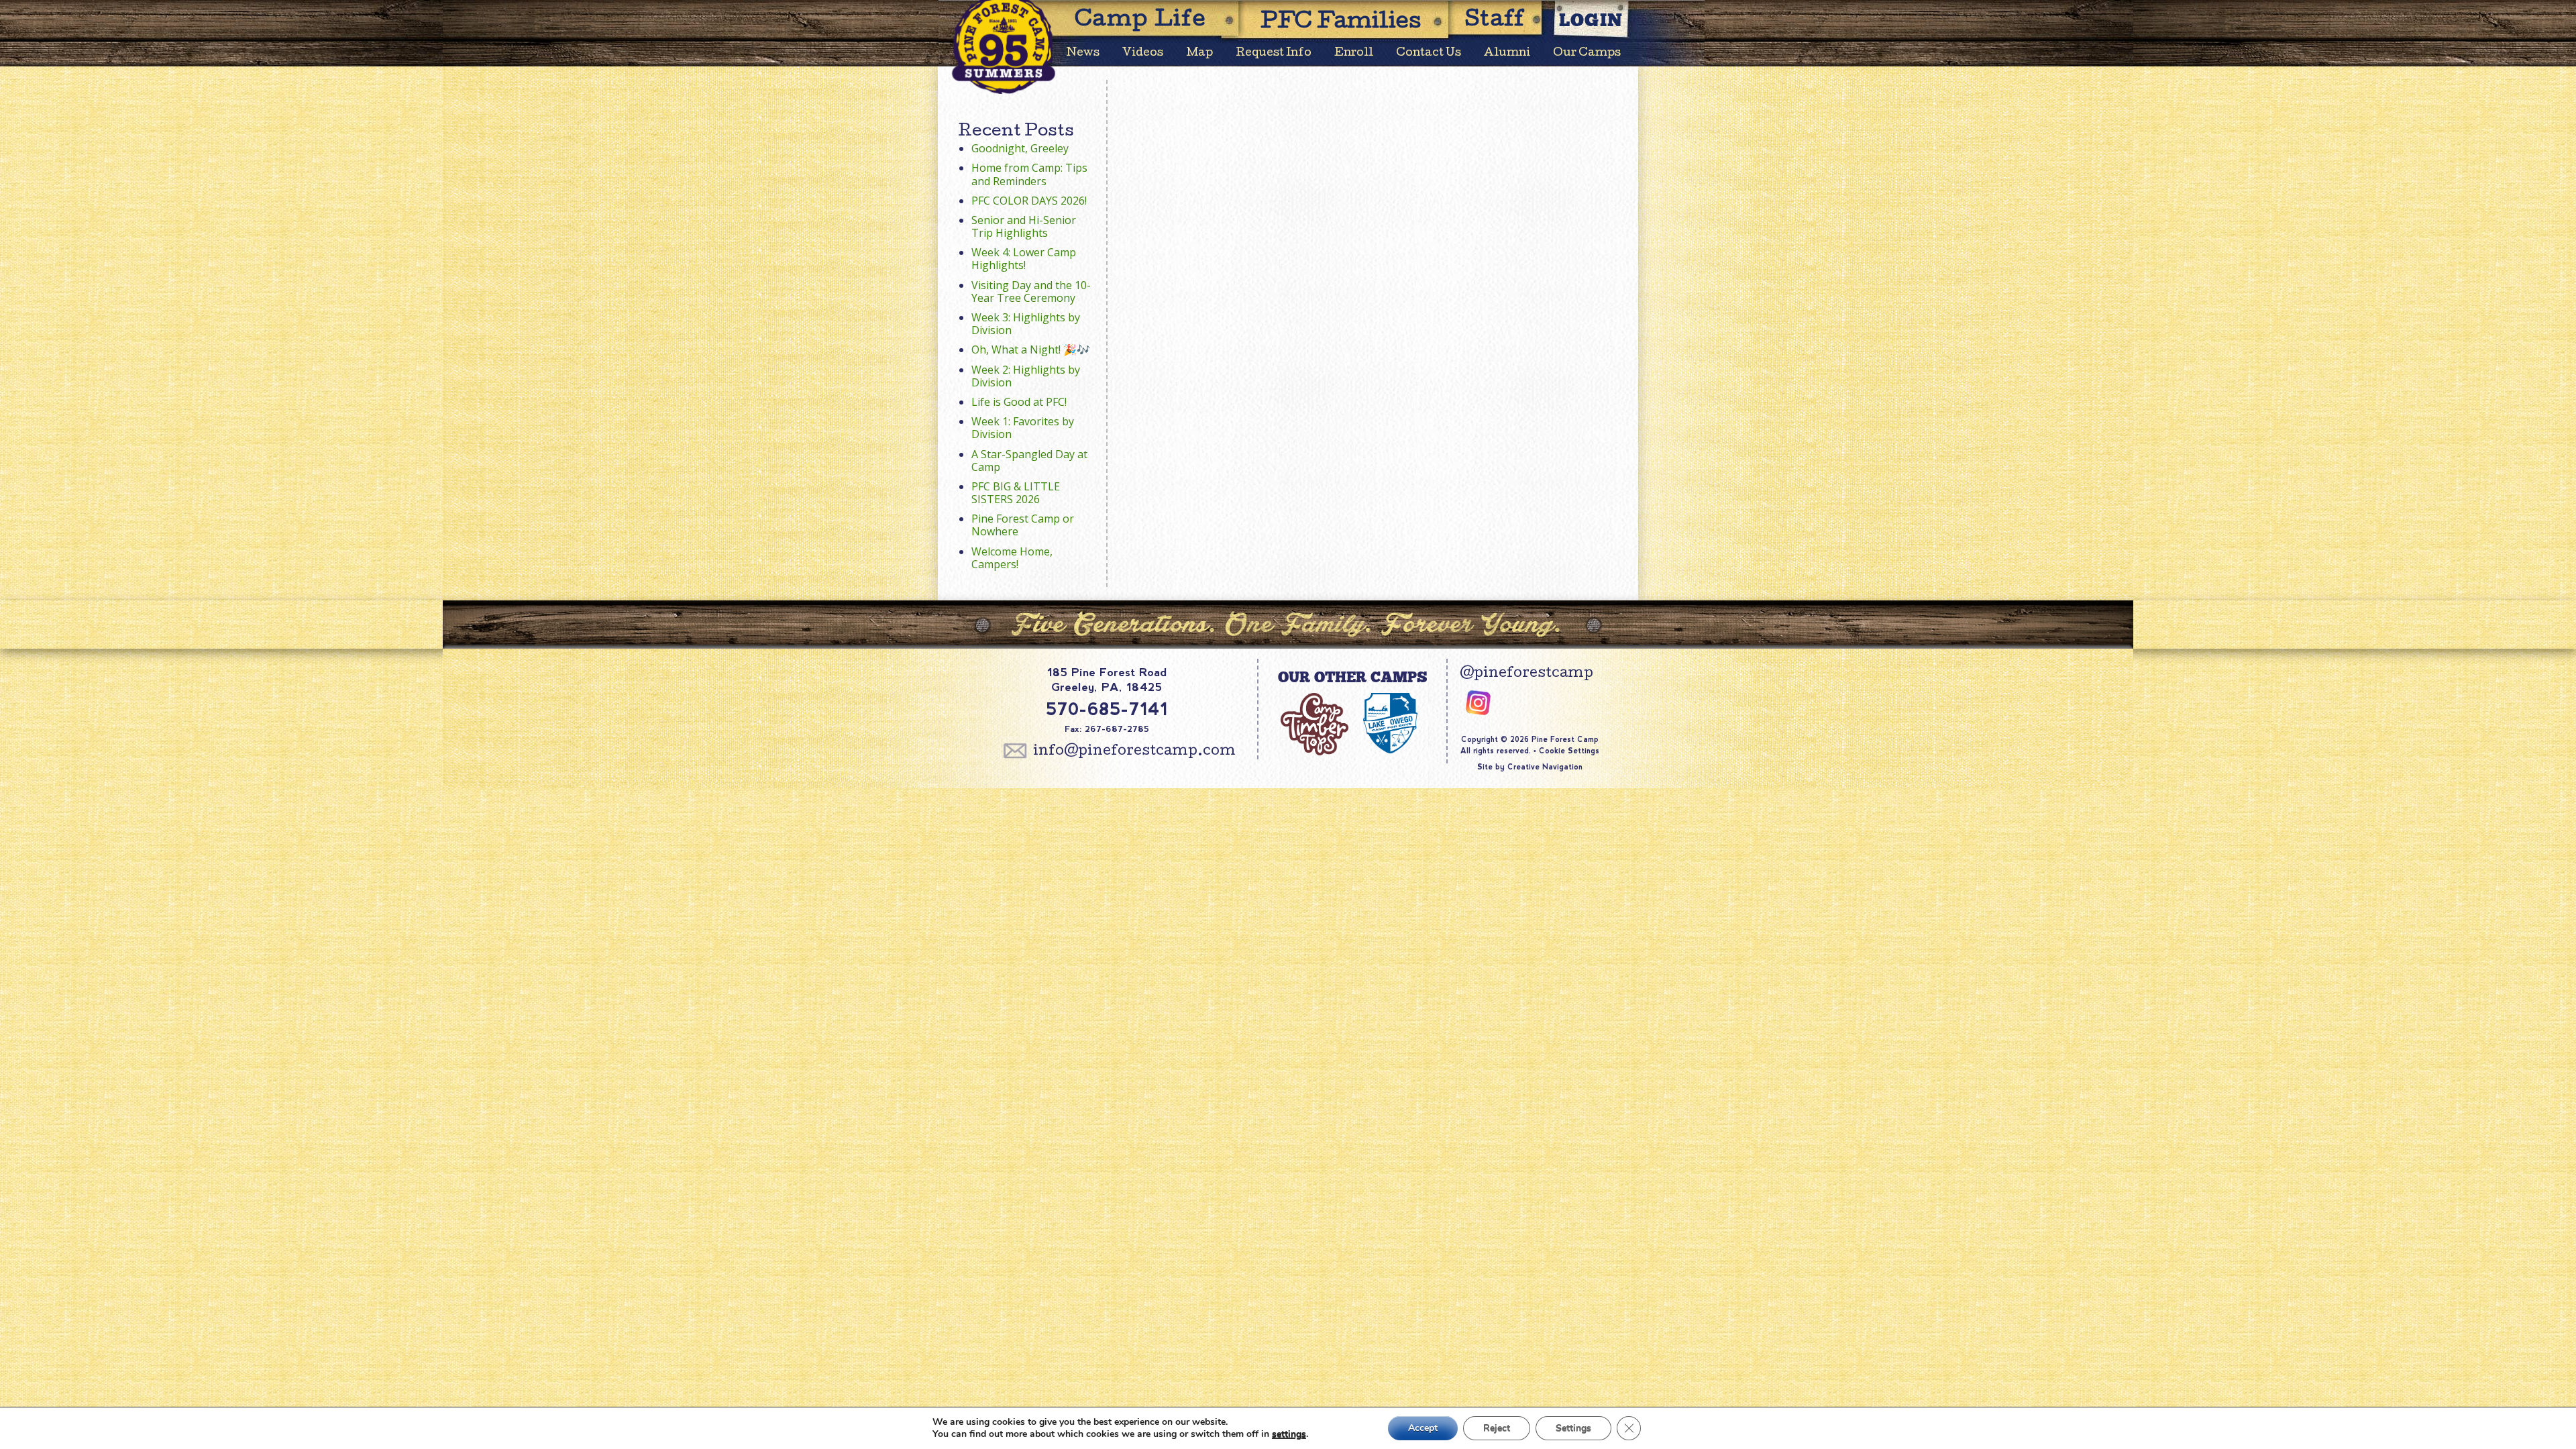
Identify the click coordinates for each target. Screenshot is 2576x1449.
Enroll (1354, 53)
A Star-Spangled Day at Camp (1029, 461)
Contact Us (1429, 53)
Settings (1573, 1428)
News (1083, 53)
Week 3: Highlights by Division (1026, 324)
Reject (1497, 1428)
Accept (1423, 1428)
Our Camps (1587, 53)
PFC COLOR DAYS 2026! (1029, 201)
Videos (1143, 53)
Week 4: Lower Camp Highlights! (1024, 259)
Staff (1495, 21)
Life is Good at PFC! (1019, 402)
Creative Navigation (1545, 767)
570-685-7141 (1107, 709)
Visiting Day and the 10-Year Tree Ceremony (1031, 291)
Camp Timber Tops (1314, 730)
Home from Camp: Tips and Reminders (1029, 174)
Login (1591, 20)
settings (1289, 1434)
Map (1199, 53)
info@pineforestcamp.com (1134, 752)
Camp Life (1140, 21)
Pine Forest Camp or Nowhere (1023, 525)
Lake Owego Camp (1390, 730)
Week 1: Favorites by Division (1023, 428)
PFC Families (1341, 23)
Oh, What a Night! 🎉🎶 (1031, 350)
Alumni (1507, 53)
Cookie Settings (1569, 751)
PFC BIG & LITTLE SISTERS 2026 (1016, 493)
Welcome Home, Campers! (1012, 558)
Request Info (1274, 53)
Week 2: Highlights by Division (1026, 376)
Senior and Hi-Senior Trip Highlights (1024, 226)
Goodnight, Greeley (1020, 148)
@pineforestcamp (1526, 674)
